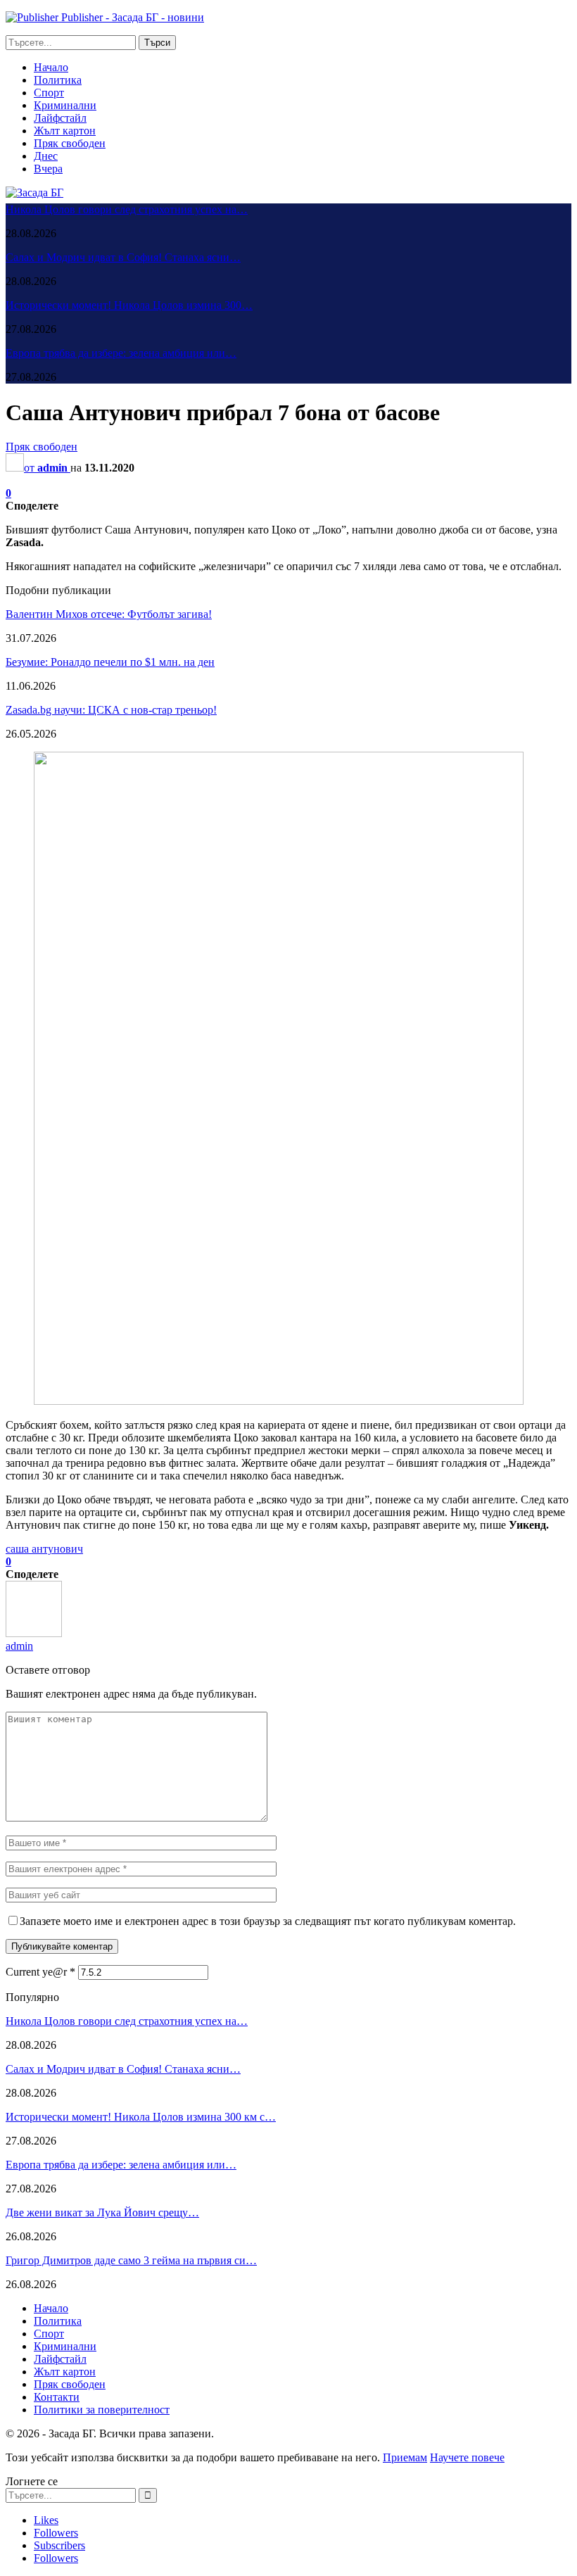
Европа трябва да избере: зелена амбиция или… (121, 353)
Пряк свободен (70, 143)
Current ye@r (40, 1972)
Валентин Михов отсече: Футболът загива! (109, 614)
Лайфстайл (60, 118)
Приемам (405, 2457)
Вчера (48, 169)
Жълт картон (65, 131)
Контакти (57, 2397)
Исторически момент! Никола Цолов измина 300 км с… (141, 2117)
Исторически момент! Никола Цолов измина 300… (129, 305)
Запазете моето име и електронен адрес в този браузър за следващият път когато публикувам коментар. (268, 1921)
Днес (46, 156)
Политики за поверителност (102, 2410)
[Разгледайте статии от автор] (34, 1633)
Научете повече (467, 2457)
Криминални (65, 105)
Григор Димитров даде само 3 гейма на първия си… (131, 2260)
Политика (58, 80)
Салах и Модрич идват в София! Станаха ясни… (123, 257)
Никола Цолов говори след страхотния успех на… (127, 209)
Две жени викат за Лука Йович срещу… (102, 2212)
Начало (51, 67)
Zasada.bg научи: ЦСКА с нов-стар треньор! (111, 710)
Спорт (49, 93)
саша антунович (44, 1549)
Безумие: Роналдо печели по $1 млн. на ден (110, 662)
